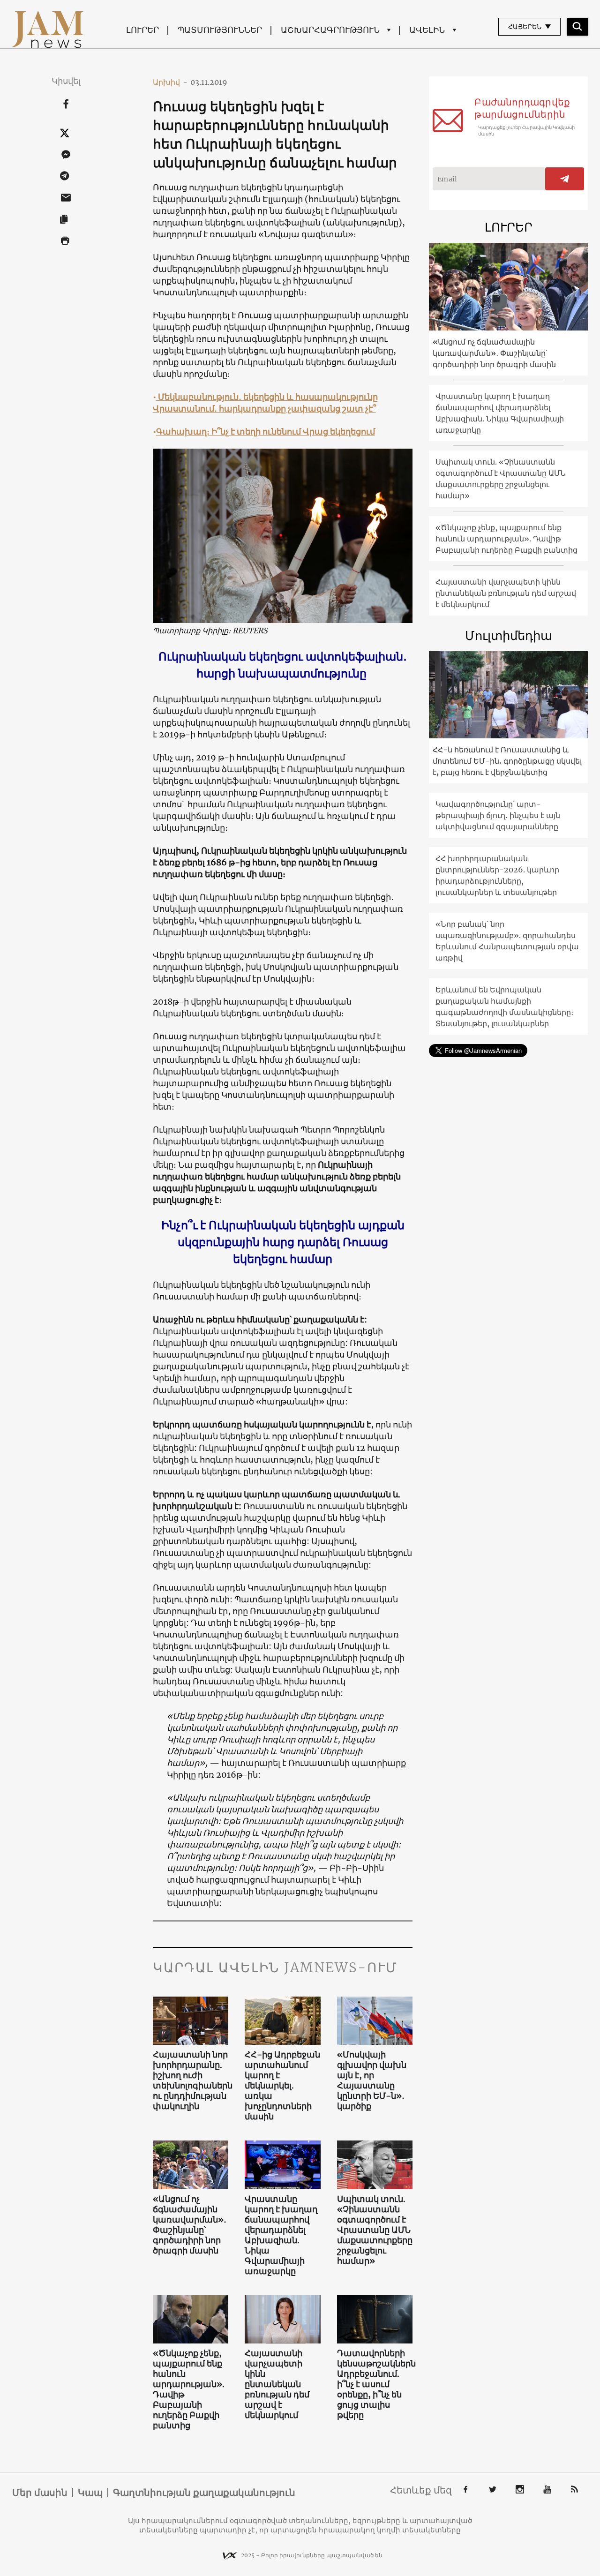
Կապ (90, 2493)
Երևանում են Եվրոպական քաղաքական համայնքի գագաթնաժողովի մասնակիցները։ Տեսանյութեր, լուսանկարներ (504, 1006)
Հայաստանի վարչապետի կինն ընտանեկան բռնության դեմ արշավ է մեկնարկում (277, 2384)
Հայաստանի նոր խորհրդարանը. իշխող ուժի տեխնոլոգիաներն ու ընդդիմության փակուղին (191, 2080)
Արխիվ (170, 82)
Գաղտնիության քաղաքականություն (204, 2493)
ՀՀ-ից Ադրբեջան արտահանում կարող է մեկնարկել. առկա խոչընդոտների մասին (282, 2086)
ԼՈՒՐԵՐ (142, 30)
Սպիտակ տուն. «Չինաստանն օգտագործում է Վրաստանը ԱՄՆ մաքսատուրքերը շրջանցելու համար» (375, 2230)
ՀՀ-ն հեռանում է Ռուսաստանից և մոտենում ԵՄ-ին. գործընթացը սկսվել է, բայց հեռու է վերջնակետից (507, 761)
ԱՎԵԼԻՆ (427, 30)
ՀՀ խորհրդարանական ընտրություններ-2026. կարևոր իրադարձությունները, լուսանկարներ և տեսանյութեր (497, 875)
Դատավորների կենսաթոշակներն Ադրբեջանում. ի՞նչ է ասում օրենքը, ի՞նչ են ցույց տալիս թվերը (375, 2384)
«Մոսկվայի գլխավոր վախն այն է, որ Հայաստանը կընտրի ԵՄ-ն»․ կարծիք (372, 2080)
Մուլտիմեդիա (509, 635)
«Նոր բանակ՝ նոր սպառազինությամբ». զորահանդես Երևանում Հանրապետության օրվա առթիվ (507, 941)
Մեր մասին (40, 2493)
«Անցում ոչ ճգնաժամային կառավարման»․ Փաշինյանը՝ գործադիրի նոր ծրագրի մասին (190, 2225)
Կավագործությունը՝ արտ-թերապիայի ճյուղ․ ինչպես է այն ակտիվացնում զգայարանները (498, 815)
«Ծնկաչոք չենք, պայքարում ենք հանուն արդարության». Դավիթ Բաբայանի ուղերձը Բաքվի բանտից (189, 2389)
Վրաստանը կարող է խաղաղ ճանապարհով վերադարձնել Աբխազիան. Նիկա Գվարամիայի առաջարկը (281, 2235)
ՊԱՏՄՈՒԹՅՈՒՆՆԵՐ (220, 30)
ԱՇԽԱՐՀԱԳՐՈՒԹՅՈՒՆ (330, 30)
